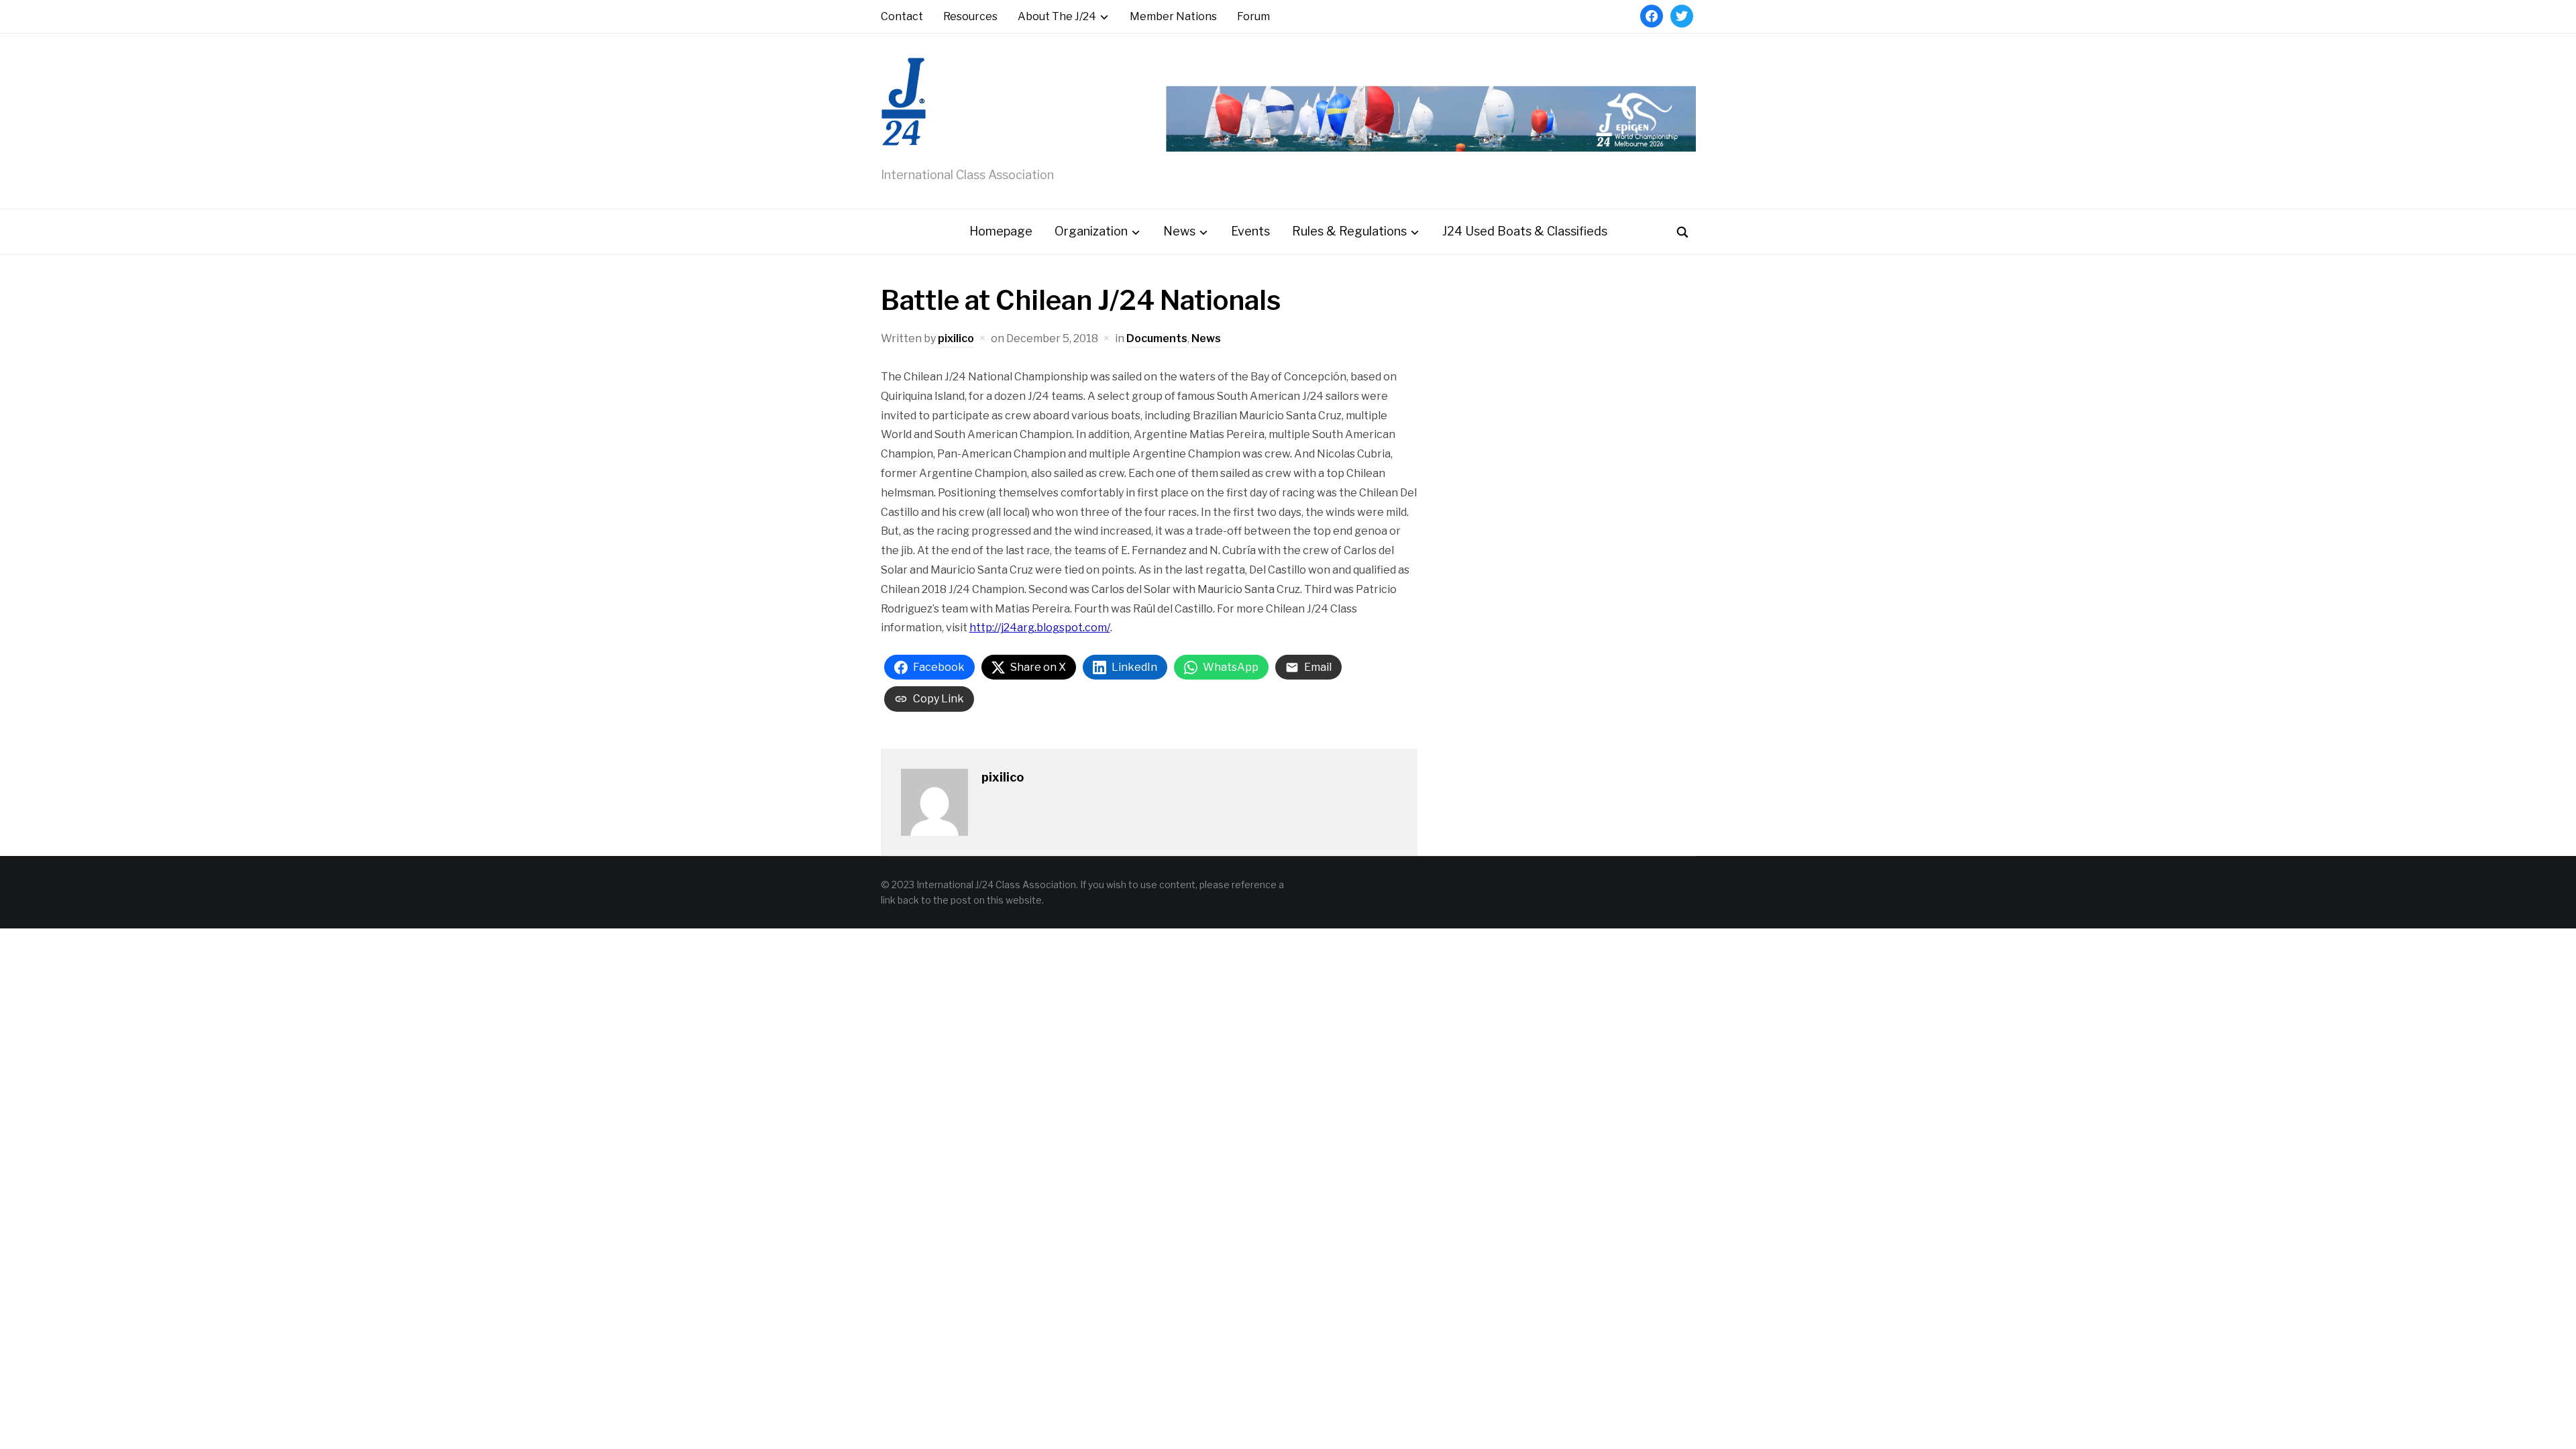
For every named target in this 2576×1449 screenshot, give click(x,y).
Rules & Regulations (1349, 231)
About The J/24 (1057, 16)
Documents (1157, 338)
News (1179, 231)
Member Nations (1173, 16)
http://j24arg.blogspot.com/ (1040, 628)
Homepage (1001, 231)
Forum (1253, 16)
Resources (970, 16)
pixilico (956, 338)
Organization (1091, 231)
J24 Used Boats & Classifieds (1525, 231)
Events (1250, 231)
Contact (902, 16)
